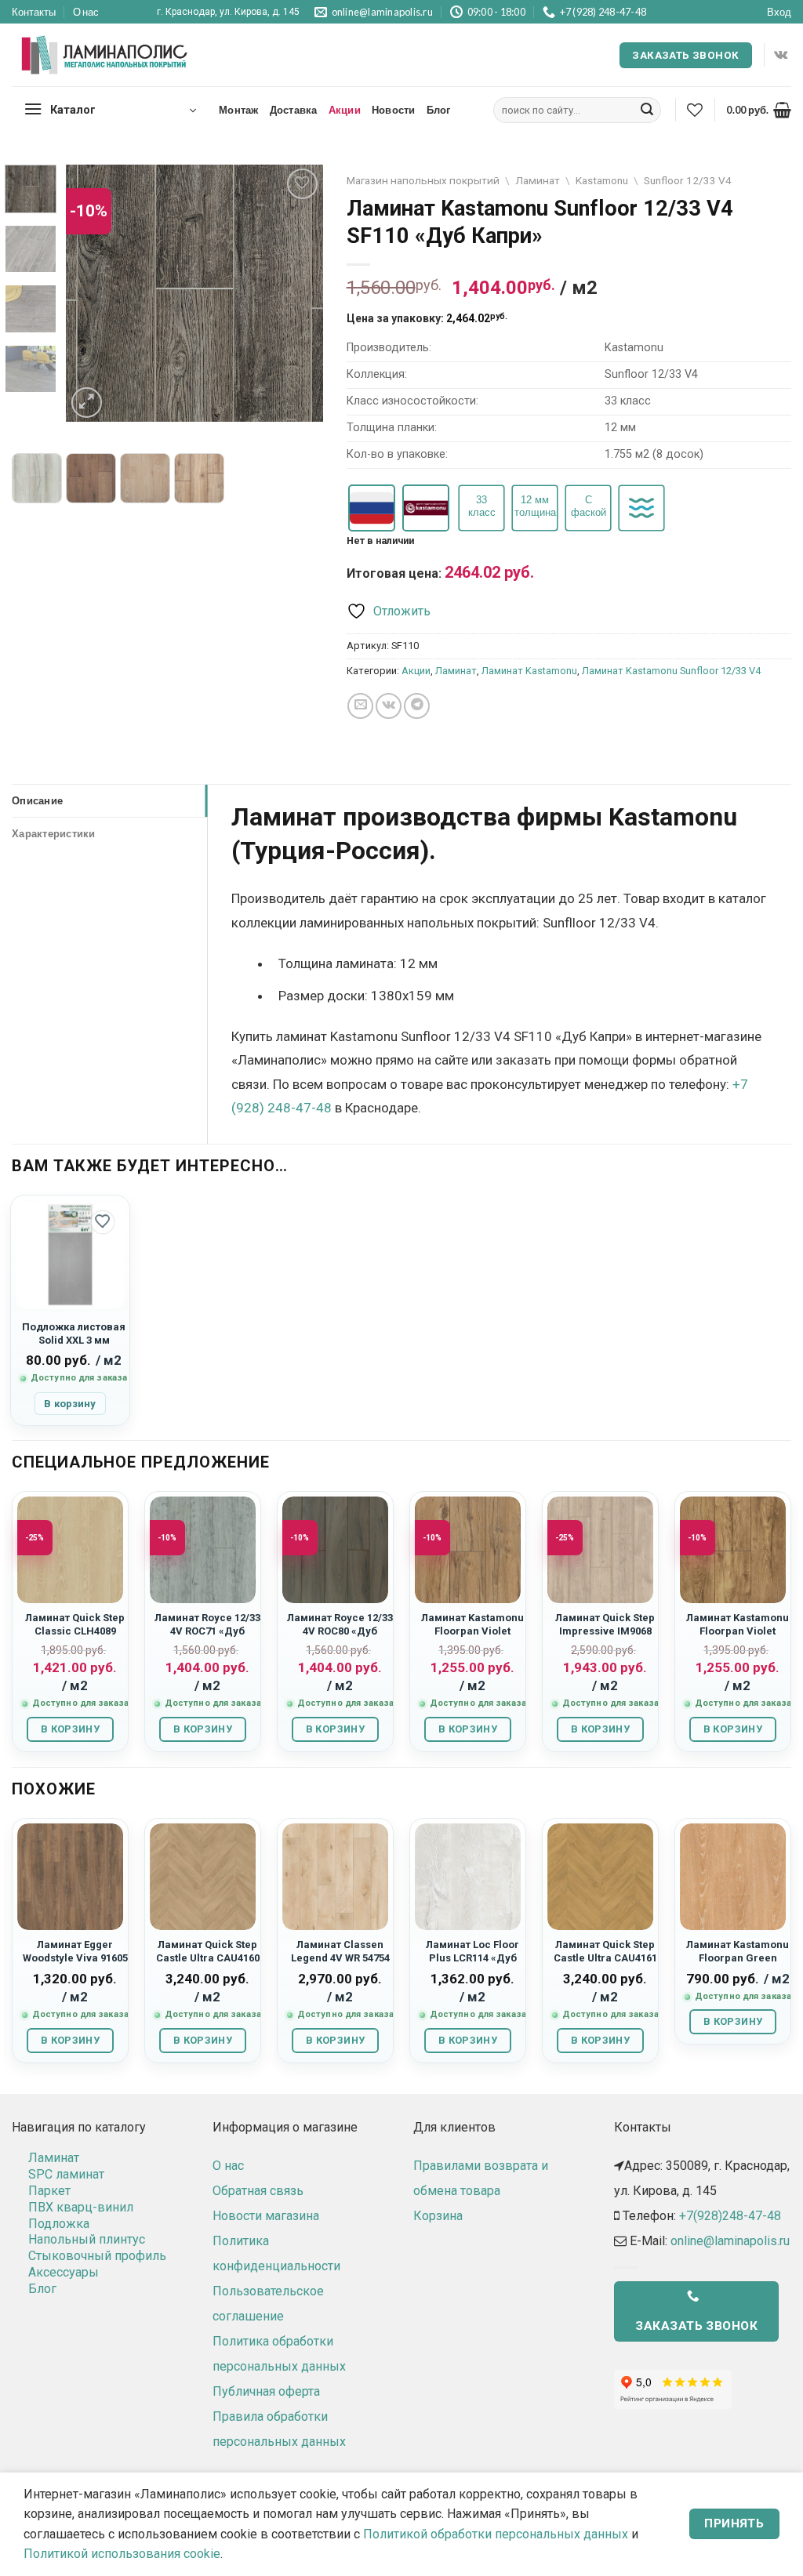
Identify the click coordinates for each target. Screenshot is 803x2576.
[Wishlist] (695, 110)
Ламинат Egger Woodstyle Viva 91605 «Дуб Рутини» (75, 1958)
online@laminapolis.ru (730, 2241)
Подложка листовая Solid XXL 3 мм (74, 1333)
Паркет (49, 2191)
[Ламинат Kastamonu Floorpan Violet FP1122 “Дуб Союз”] (733, 1549)
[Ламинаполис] (105, 56)
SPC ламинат (66, 2174)
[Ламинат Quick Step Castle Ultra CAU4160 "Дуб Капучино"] (203, 1876)
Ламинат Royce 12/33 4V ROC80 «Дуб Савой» (340, 1631)
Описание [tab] (37, 800)
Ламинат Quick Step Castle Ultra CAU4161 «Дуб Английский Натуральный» (605, 1965)
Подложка (59, 2224)
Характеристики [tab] (54, 833)
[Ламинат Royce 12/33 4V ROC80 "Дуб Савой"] (335, 1549)
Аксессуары (64, 2272)
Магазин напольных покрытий (423, 180)
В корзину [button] (70, 1404)
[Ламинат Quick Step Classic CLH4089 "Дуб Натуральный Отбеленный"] (70, 1549)
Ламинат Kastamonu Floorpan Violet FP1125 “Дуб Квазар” (473, 1631)
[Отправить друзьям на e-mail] (360, 706)
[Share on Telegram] (417, 706)
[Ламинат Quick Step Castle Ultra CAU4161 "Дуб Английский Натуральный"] (600, 1876)
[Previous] (91, 294)
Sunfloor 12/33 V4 (688, 180)
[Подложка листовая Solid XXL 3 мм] (70, 1255)
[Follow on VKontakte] (781, 55)
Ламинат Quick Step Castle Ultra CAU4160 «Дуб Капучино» (208, 1958)
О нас (86, 12)
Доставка (294, 110)
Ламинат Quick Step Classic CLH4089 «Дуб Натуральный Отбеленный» (75, 1638)
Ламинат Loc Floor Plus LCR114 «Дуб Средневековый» (472, 1958)
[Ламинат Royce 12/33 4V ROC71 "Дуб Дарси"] (203, 1549)
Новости (394, 110)
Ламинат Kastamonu (529, 671)
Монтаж (239, 110)
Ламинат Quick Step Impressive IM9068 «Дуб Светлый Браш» (605, 1638)
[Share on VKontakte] (389, 706)
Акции (345, 110)
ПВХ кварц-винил (81, 2207)
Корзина (438, 2216)
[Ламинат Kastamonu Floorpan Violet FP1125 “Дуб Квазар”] (468, 1549)
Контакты (34, 12)
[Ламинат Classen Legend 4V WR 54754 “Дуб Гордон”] (335, 1876)
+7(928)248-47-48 (730, 2216)
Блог (439, 110)
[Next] (298, 294)
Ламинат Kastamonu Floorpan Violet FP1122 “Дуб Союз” (738, 1631)
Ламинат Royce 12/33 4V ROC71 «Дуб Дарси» (207, 1631)
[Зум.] (87, 403)
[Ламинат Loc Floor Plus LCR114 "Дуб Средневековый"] (468, 1876)
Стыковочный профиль (97, 2256)
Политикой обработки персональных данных (496, 2534)
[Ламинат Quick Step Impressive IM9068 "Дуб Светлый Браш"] (600, 1549)
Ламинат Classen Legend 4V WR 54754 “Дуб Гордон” (340, 1958)
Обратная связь (258, 2191)
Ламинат (538, 180)
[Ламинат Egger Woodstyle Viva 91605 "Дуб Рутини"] (70, 1876)
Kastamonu (602, 180)
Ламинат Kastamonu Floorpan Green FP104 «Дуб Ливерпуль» (738, 1965)
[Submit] (647, 111)
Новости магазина (266, 2216)
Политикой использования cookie (122, 2554)
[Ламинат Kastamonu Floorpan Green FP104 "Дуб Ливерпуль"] (733, 1876)
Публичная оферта (266, 2391)
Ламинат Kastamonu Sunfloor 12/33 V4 (671, 671)
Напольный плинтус (87, 2239)
